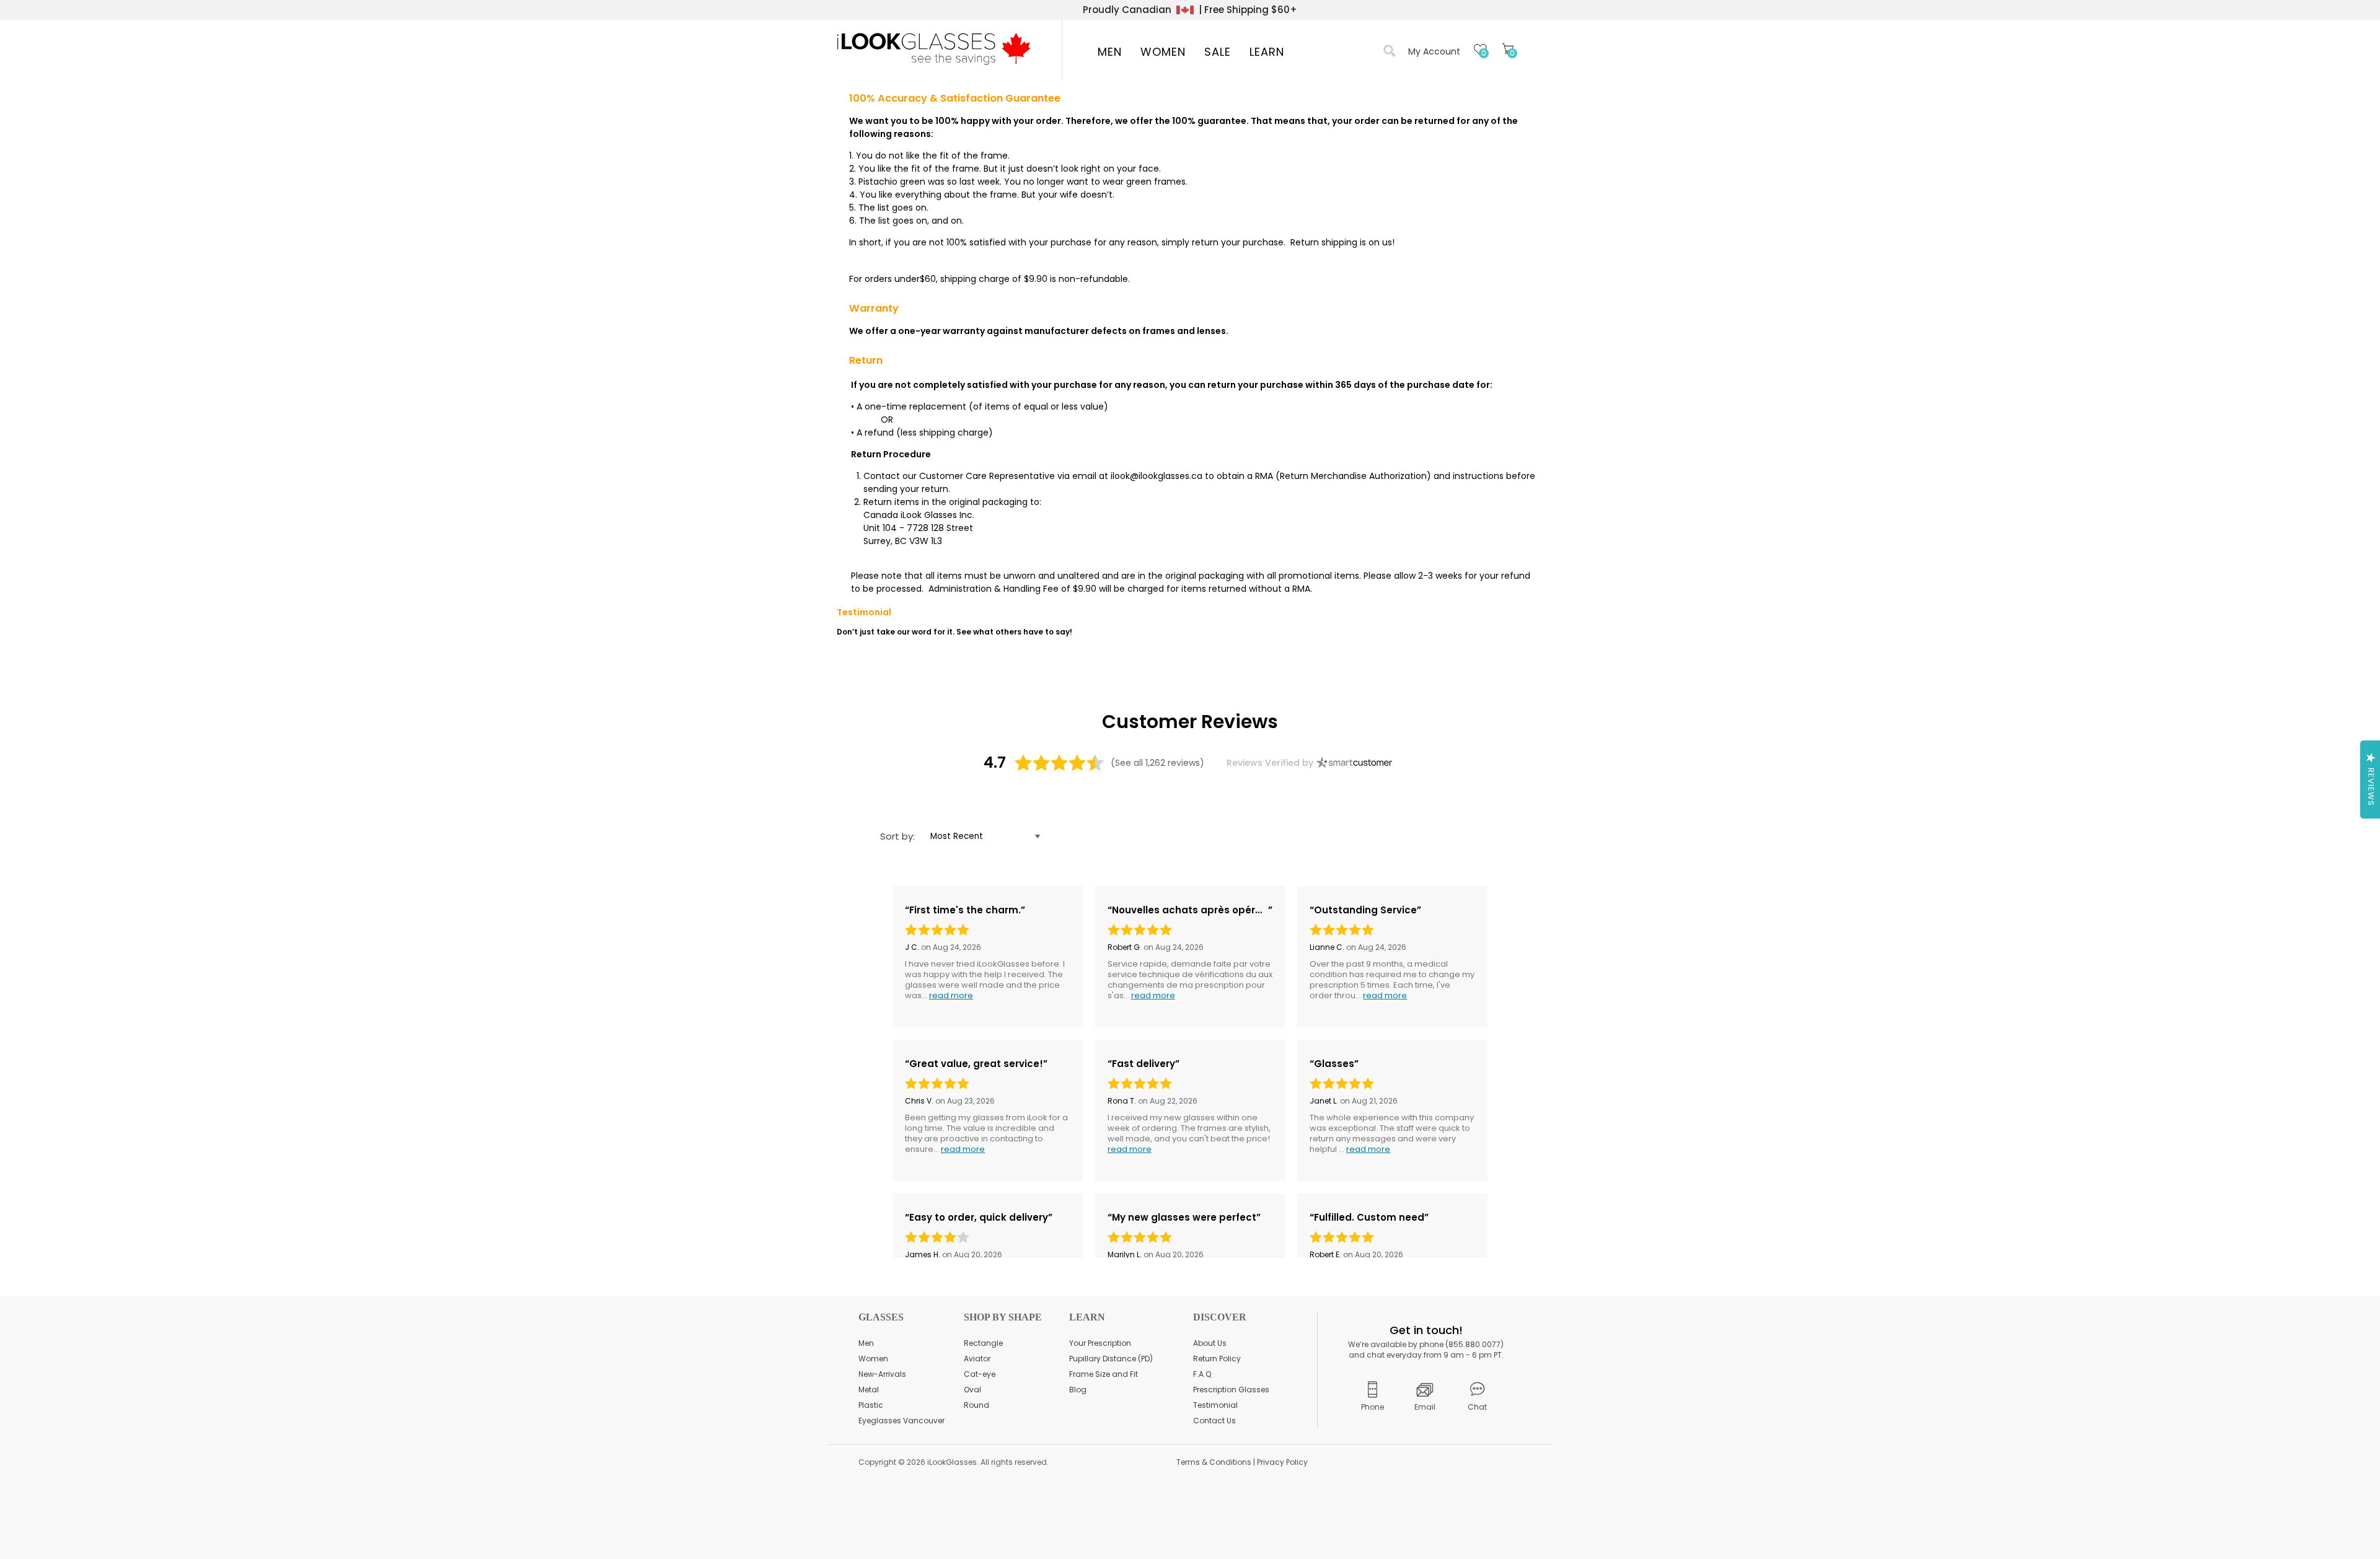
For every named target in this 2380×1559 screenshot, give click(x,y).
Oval (972, 1390)
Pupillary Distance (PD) (1111, 1359)
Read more (951, 995)
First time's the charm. (965, 910)
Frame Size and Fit (1104, 1374)
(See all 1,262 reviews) (1157, 763)
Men (1110, 52)
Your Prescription (1100, 1343)
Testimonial (1215, 1405)
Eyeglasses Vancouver (901, 1421)
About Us (1210, 1343)
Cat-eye (980, 1374)
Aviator (977, 1359)
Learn (1267, 52)
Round (976, 1405)
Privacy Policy (1282, 1462)
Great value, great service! (976, 1064)
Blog (1078, 1390)
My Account (1434, 51)
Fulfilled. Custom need (1369, 1218)
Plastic (871, 1405)
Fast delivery (1144, 1064)
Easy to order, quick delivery (979, 1218)
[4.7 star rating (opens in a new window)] (1060, 763)
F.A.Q (1202, 1374)
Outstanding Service (1365, 910)
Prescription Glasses (1231, 1390)
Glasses (1334, 1064)
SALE (1218, 52)
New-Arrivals (882, 1374)
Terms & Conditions (1214, 1462)
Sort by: (897, 836)
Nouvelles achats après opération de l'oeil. (1190, 910)
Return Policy (1217, 1359)
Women (1163, 52)
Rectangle (983, 1343)
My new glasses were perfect (1184, 1218)
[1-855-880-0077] (1373, 1395)
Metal (869, 1390)
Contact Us (1214, 1421)
